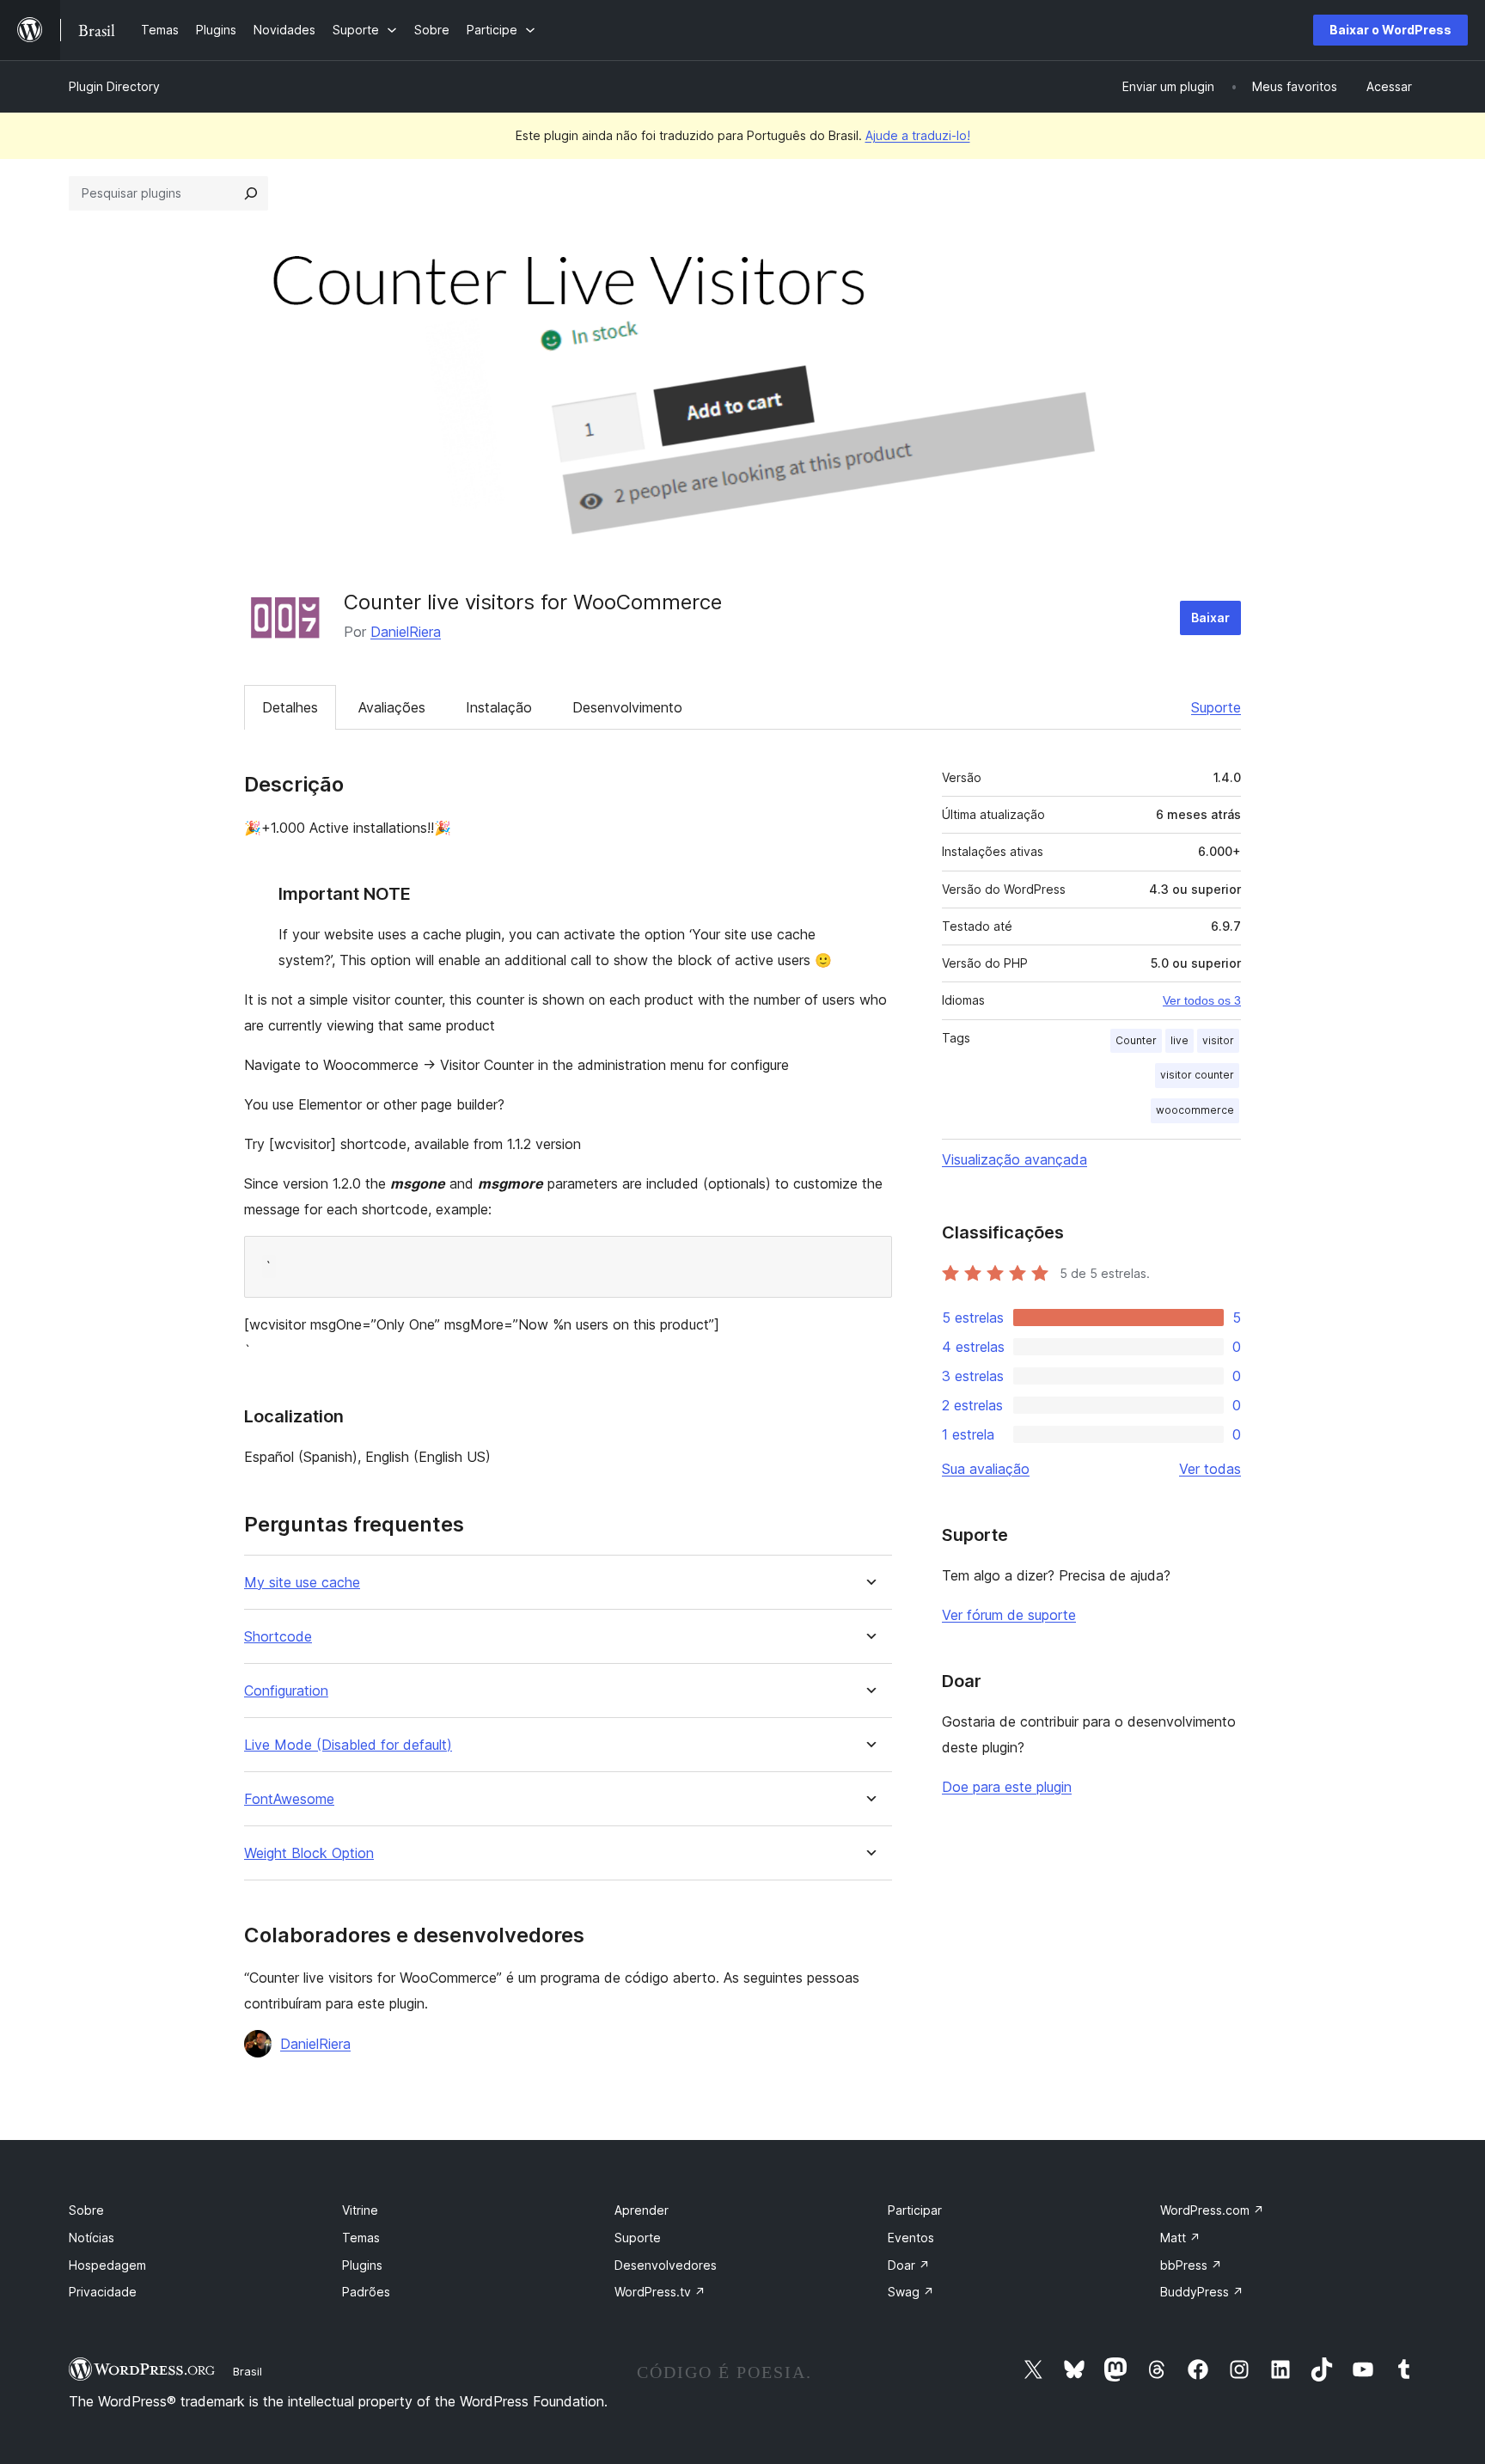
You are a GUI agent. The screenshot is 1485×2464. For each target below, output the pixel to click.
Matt (1180, 2238)
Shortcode (278, 1637)
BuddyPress (1202, 2292)
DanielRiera (406, 632)
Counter (1136, 1040)
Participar (915, 2210)
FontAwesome (289, 1799)
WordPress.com (1212, 2210)
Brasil (247, 2371)
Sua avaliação (986, 1469)
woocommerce (1195, 1110)
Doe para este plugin (1007, 1787)
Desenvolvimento (627, 707)
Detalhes (290, 707)
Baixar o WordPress (1390, 30)
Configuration (286, 1691)
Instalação (499, 707)
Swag (911, 2292)
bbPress (1191, 2265)
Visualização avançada (1014, 1159)
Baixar (1210, 618)
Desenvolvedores (666, 2265)
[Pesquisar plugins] (251, 193)
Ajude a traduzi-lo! (918, 135)
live (1179, 1040)
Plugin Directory (114, 86)
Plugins (362, 2265)
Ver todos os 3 (1202, 1000)
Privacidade (103, 2292)
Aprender (642, 2210)
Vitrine (360, 2210)
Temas (361, 2238)
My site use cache (302, 1583)
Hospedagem (107, 2265)
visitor (1218, 1040)
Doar (909, 2265)
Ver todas (1210, 1469)
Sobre (86, 2210)
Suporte (1216, 707)
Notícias (92, 2238)
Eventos (911, 2238)
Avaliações (392, 707)
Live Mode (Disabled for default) (348, 1745)
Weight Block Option (309, 1853)
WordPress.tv (660, 2292)
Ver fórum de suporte (1009, 1615)
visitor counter (1197, 1075)
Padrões (366, 2292)
